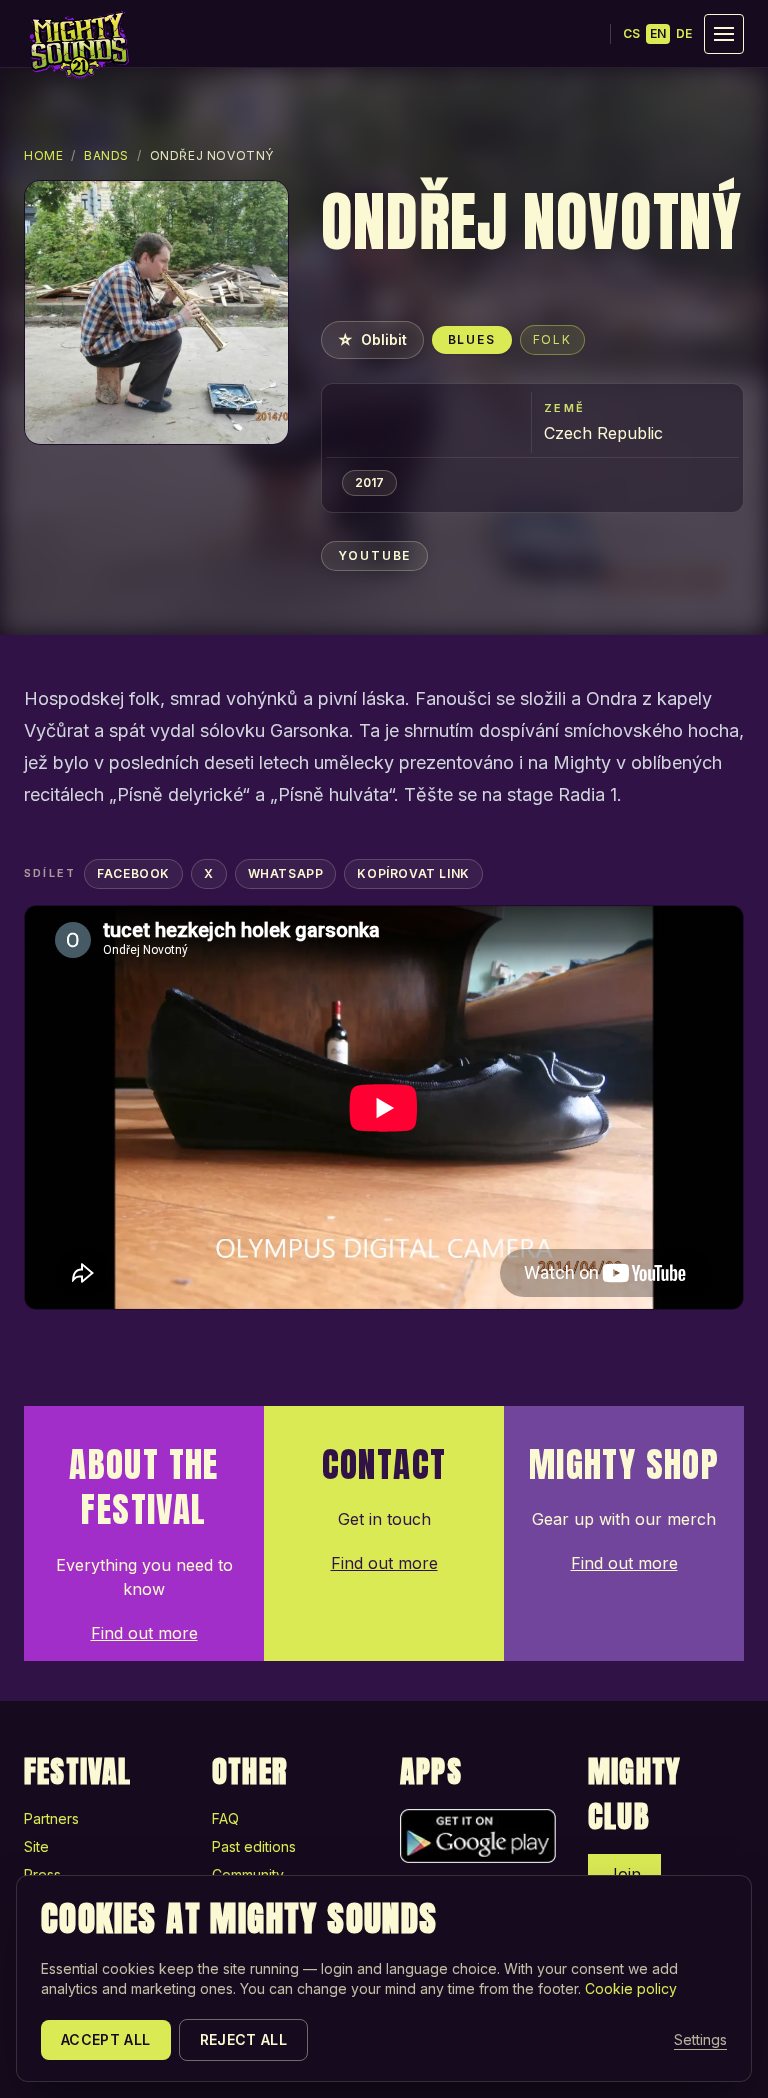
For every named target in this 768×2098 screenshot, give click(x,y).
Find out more (144, 1633)
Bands (106, 155)
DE (684, 33)
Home (43, 155)
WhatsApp (286, 873)
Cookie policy (631, 1988)
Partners (51, 1818)
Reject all (244, 2039)
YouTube (375, 555)
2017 (369, 482)
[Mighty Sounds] (78, 45)
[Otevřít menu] (724, 34)
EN (658, 33)
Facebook (133, 873)
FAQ (225, 1818)
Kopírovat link (413, 873)
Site (36, 1846)
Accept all (106, 2039)
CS (631, 33)
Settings (700, 2039)
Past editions (254, 1846)
